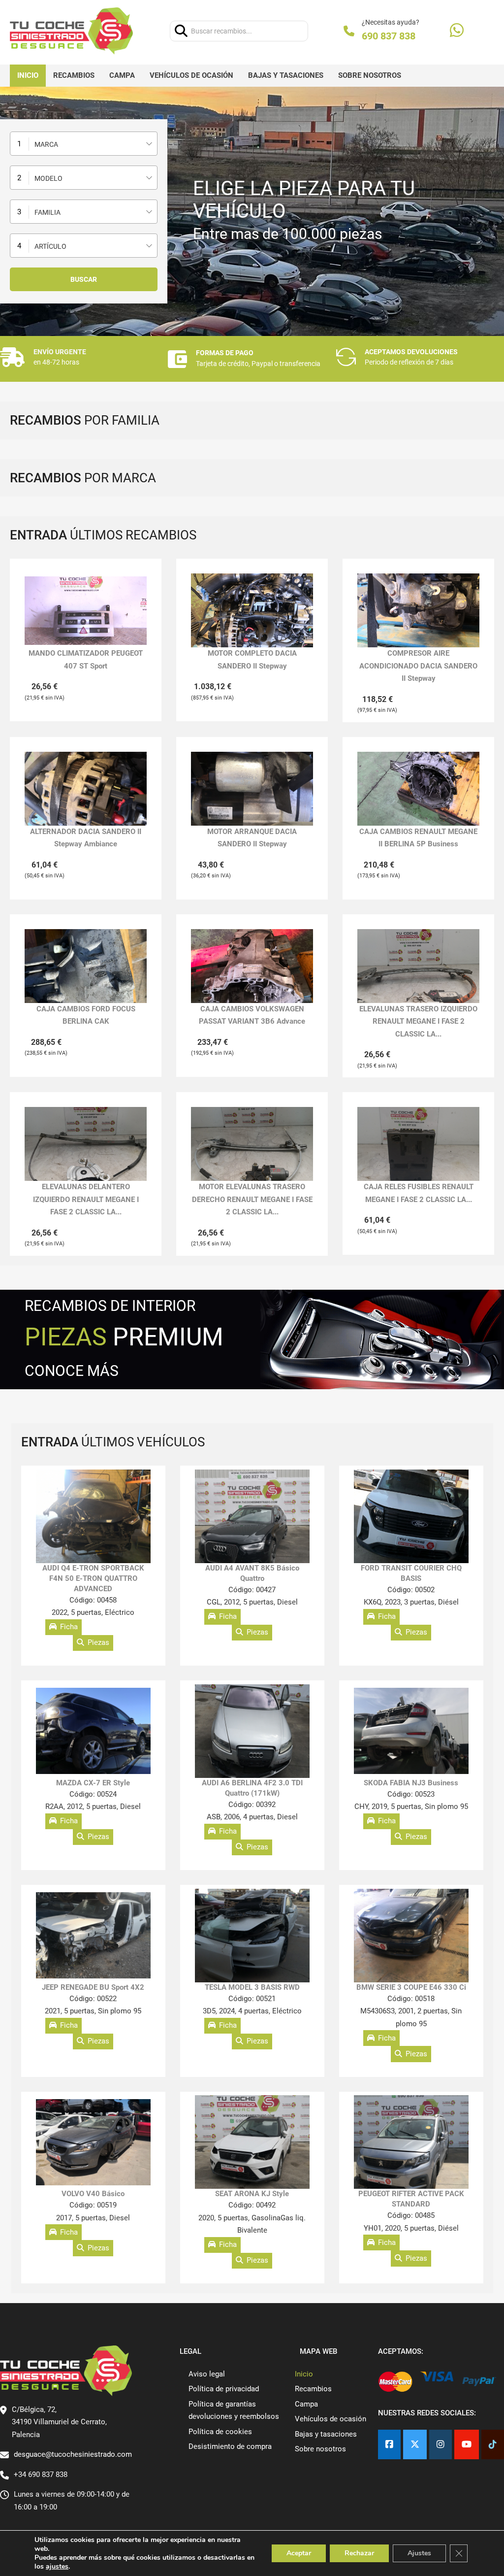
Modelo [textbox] (48, 178)
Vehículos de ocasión (191, 75)
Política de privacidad (224, 2389)
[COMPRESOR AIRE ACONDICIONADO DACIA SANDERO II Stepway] (418, 610)
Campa (122, 75)
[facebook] (389, 2445)
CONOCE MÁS (72, 1371)
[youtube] (467, 2445)
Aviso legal (207, 2374)
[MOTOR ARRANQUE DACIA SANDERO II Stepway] (252, 788)
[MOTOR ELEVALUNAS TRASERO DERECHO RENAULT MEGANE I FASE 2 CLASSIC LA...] (252, 1144)
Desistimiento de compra (230, 2446)
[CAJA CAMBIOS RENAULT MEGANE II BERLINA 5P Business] (418, 788)
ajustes (57, 2567)
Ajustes (419, 2553)
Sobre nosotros (370, 75)
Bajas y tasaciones (286, 75)
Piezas (98, 1642)
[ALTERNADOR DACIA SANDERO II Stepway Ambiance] (86, 788)
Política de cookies (220, 2432)
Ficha (69, 1627)
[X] (415, 2445)
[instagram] (441, 2445)
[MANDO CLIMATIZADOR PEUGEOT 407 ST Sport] (86, 611)
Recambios (74, 75)
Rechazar (359, 2553)
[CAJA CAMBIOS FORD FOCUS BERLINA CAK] (86, 966)
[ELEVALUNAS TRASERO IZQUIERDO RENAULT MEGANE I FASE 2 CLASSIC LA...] (418, 966)
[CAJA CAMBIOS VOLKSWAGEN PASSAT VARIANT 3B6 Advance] (252, 966)
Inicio (28, 75)
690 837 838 (389, 36)
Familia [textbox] (47, 212)
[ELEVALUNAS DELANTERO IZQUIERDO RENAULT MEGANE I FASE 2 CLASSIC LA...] (86, 1144)
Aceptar (299, 2553)
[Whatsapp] (457, 31)
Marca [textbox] (46, 144)
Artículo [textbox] (50, 246)
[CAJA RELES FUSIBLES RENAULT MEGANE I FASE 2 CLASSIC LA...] (418, 1144)
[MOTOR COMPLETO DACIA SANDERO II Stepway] (252, 611)
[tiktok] (493, 2445)
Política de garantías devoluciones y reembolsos (234, 2410)
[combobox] (84, 144)
